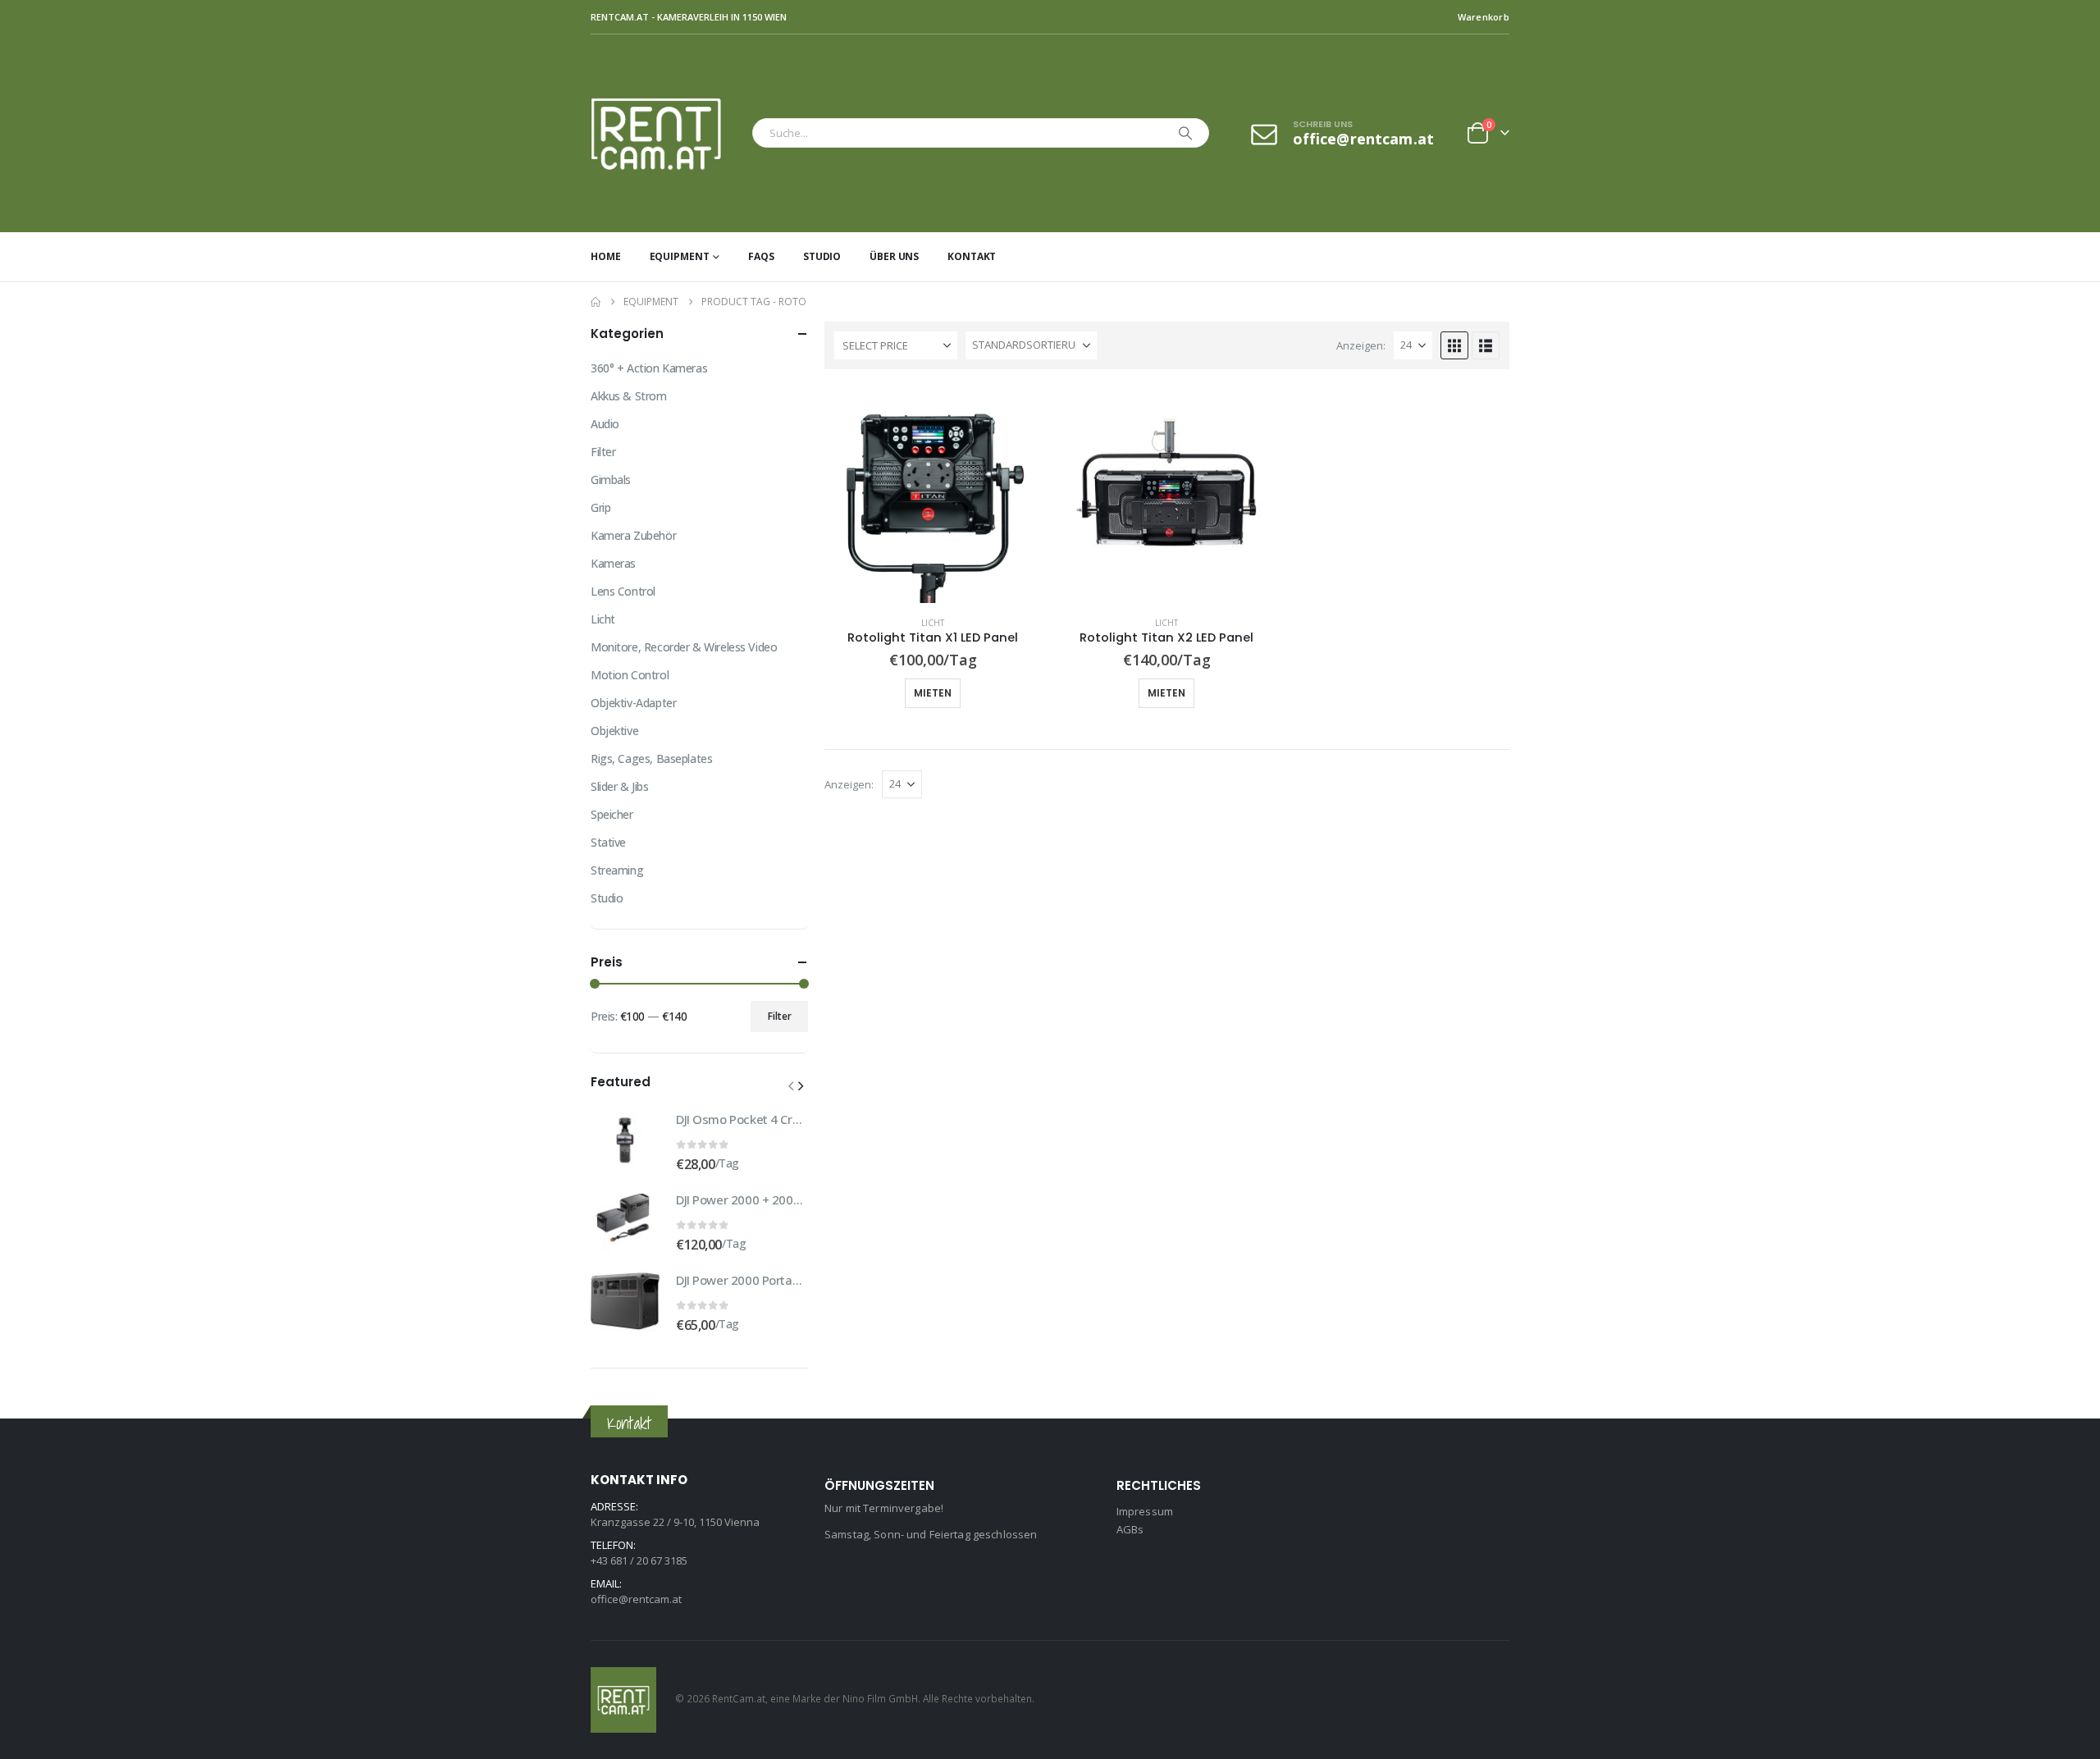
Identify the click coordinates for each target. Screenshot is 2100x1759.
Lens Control (623, 591)
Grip (600, 507)
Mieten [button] (933, 693)
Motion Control (630, 675)
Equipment (680, 256)
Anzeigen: (1361, 345)
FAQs (761, 256)
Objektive (614, 731)
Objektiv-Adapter (633, 703)
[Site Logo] (667, 133)
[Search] (1185, 133)
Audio (605, 424)
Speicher (612, 814)
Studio (822, 256)
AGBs (1130, 1529)
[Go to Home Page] (596, 302)
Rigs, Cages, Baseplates (651, 758)
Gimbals (611, 480)
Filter (603, 452)
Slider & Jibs (620, 786)
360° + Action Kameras (649, 368)
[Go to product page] (933, 494)
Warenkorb (1484, 17)
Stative (608, 842)
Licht (933, 623)
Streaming (617, 870)
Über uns (894, 256)
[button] (1454, 345)
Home (606, 256)
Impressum (1145, 1511)
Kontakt (972, 256)
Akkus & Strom (629, 396)
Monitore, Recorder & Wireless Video (684, 647)
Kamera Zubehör (633, 535)
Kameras (613, 563)
